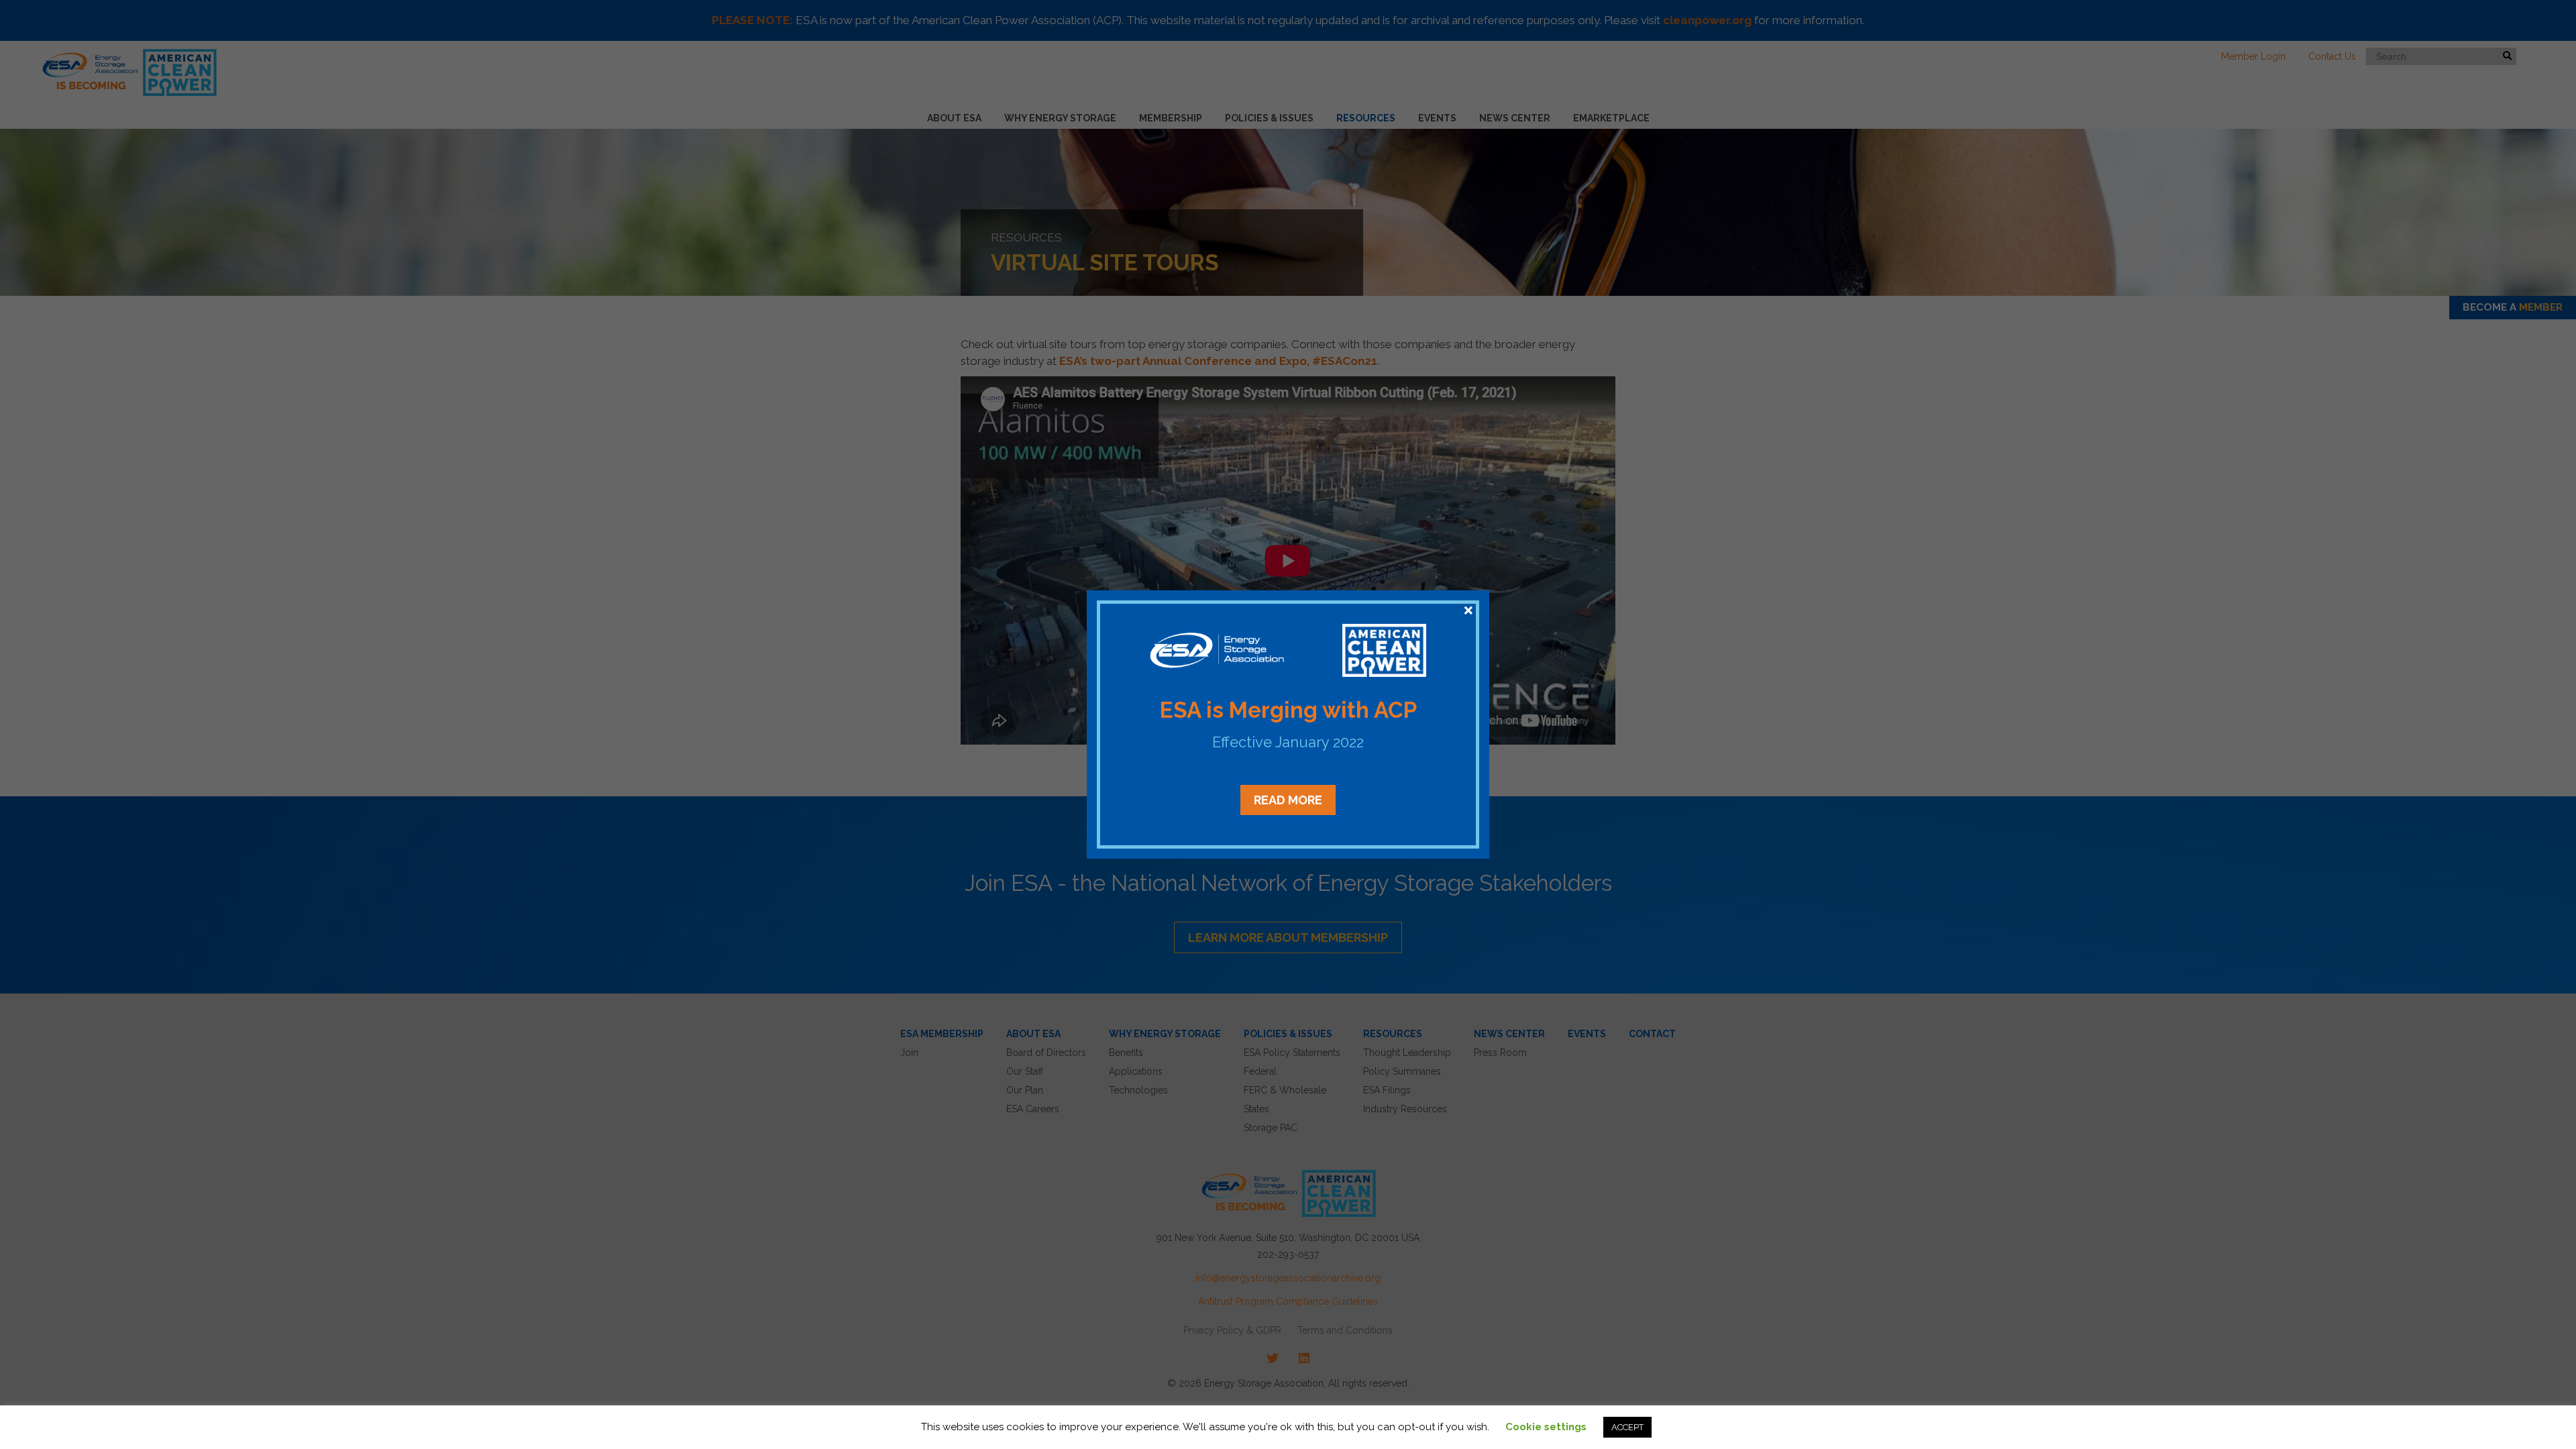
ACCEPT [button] (1627, 1427)
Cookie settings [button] (1546, 1427)
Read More (1288, 800)
